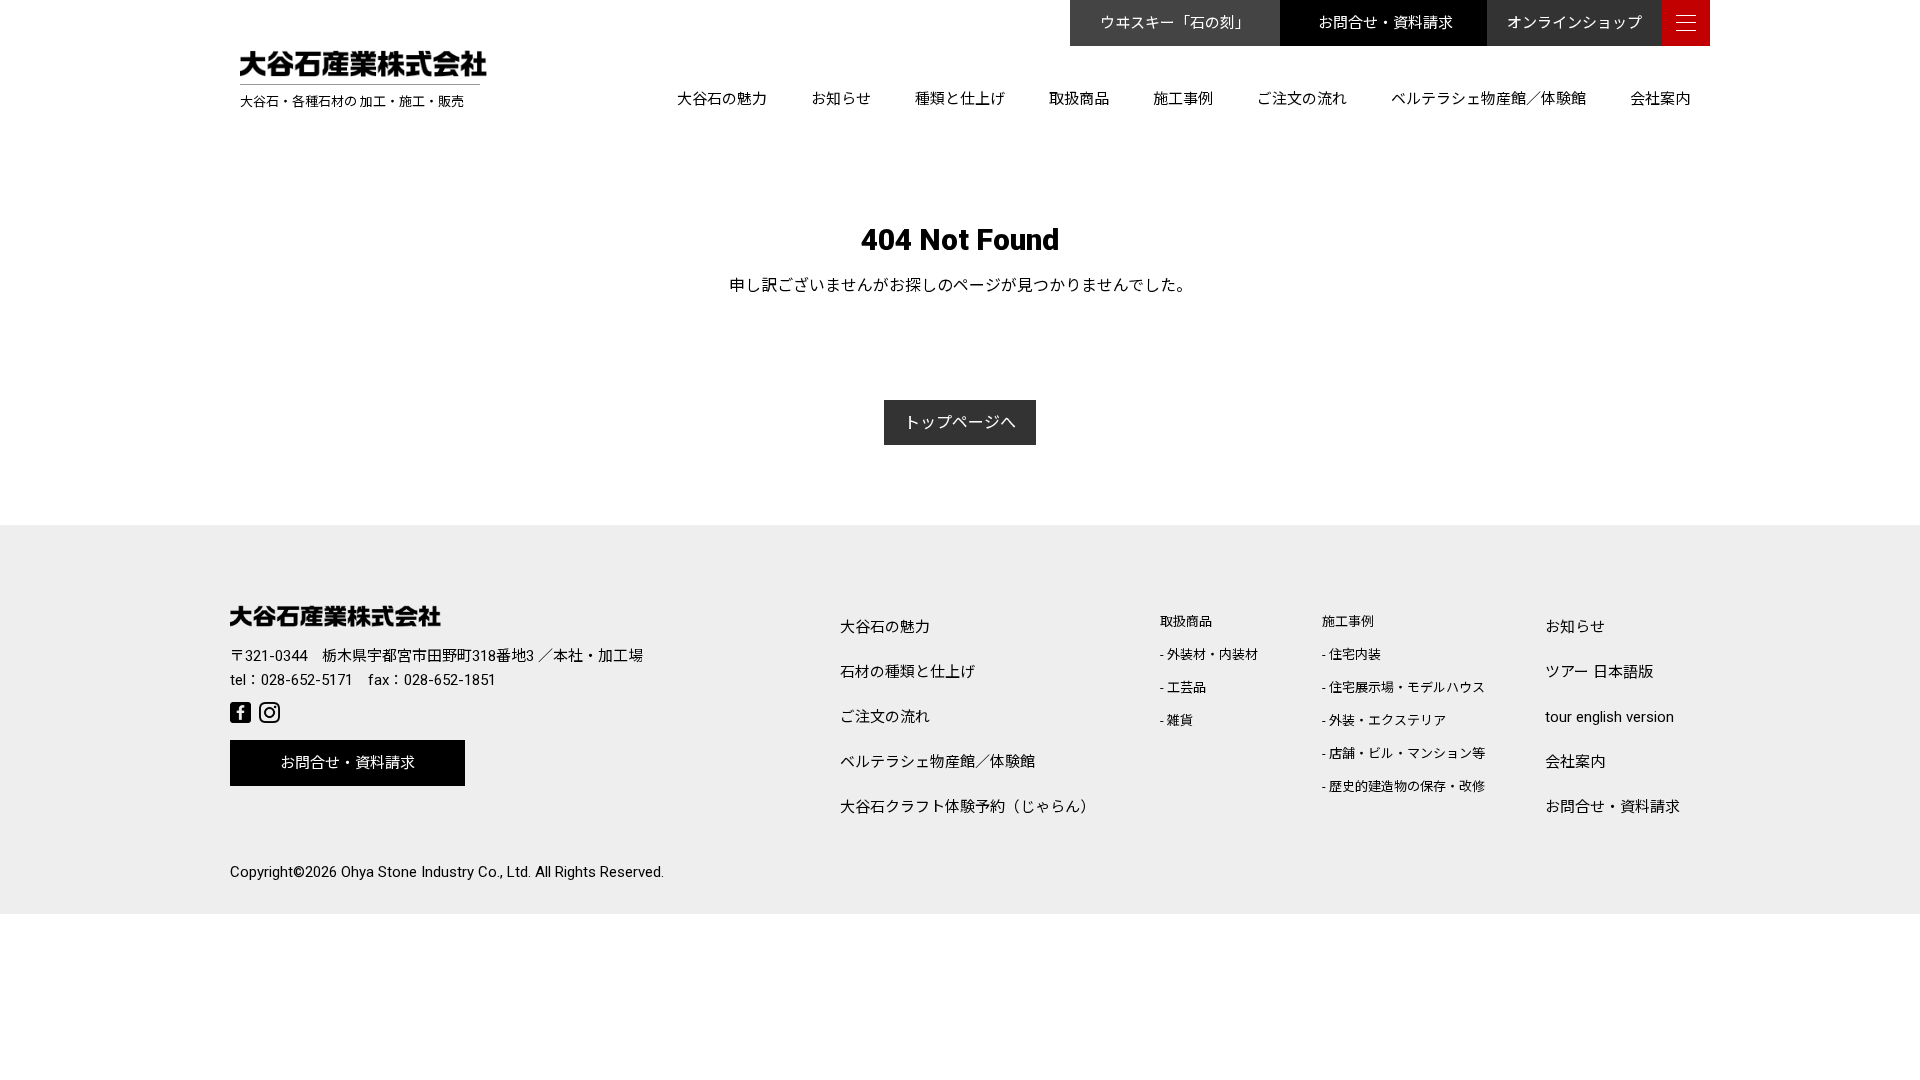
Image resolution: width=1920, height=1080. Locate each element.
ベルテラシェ (937, 762)
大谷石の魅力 (722, 99)
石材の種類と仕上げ (907, 672)
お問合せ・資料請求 (1385, 23)
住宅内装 (1355, 654)
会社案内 (1660, 99)
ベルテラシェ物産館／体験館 (1488, 99)
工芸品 (1186, 687)
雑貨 (1180, 720)
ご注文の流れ (1302, 99)
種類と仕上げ (960, 99)
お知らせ (841, 99)
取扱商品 (1079, 99)
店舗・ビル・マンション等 (1407, 753)
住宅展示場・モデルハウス (1407, 687)
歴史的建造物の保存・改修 (1407, 786)
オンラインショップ (1574, 23)
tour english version (1609, 717)
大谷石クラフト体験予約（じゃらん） (967, 807)
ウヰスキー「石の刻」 (1175, 23)
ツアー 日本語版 (1599, 672)
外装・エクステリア (1387, 720)
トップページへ (960, 422)
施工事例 (1183, 99)
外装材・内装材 (1212, 654)
